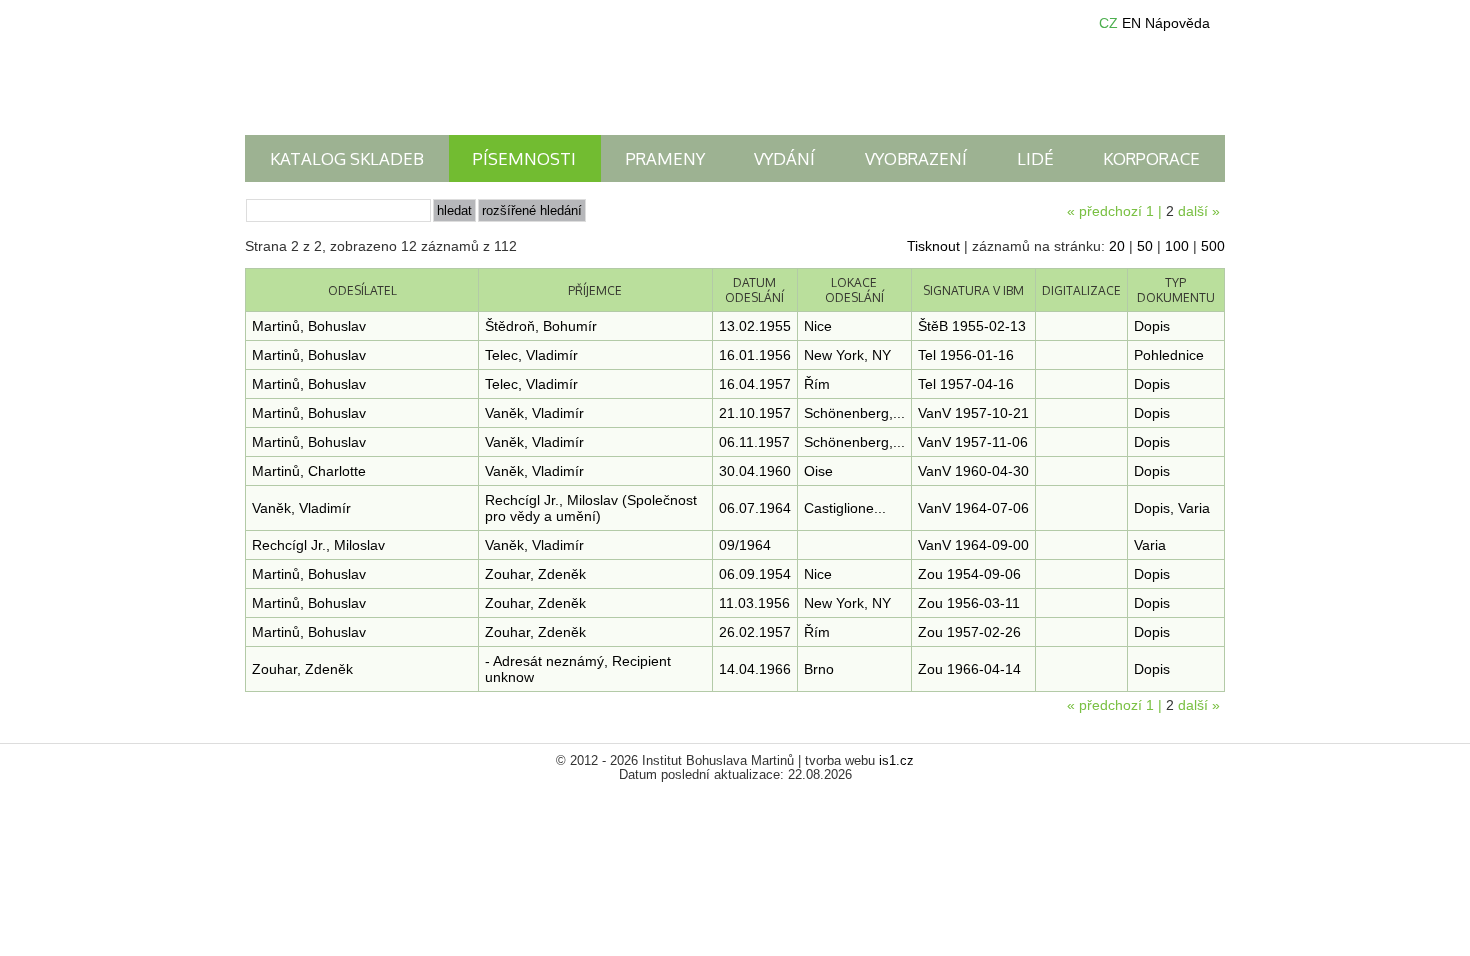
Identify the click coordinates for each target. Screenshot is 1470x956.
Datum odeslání (754, 290)
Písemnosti (524, 158)
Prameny (665, 158)
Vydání (784, 158)
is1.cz (896, 761)
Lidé (1035, 158)
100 (1177, 246)
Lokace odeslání (854, 290)
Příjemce (595, 290)
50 (1145, 246)
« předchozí (1104, 211)
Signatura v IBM (973, 290)
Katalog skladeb (347, 158)
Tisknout (933, 246)
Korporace (1151, 158)
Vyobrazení (916, 158)
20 (1117, 246)
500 (1213, 246)
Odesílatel (362, 290)
